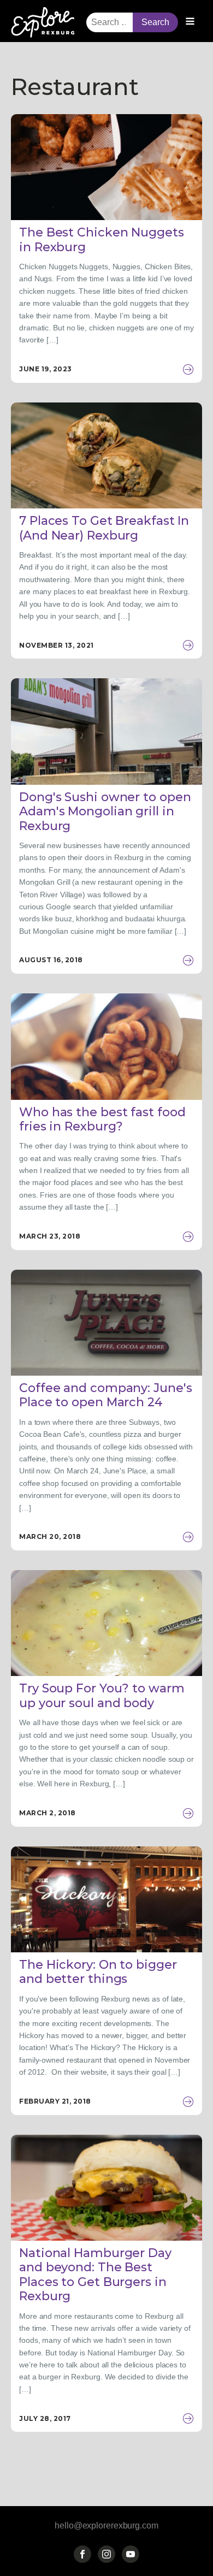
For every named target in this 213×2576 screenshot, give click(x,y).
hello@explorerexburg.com (106, 2525)
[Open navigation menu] (190, 22)
